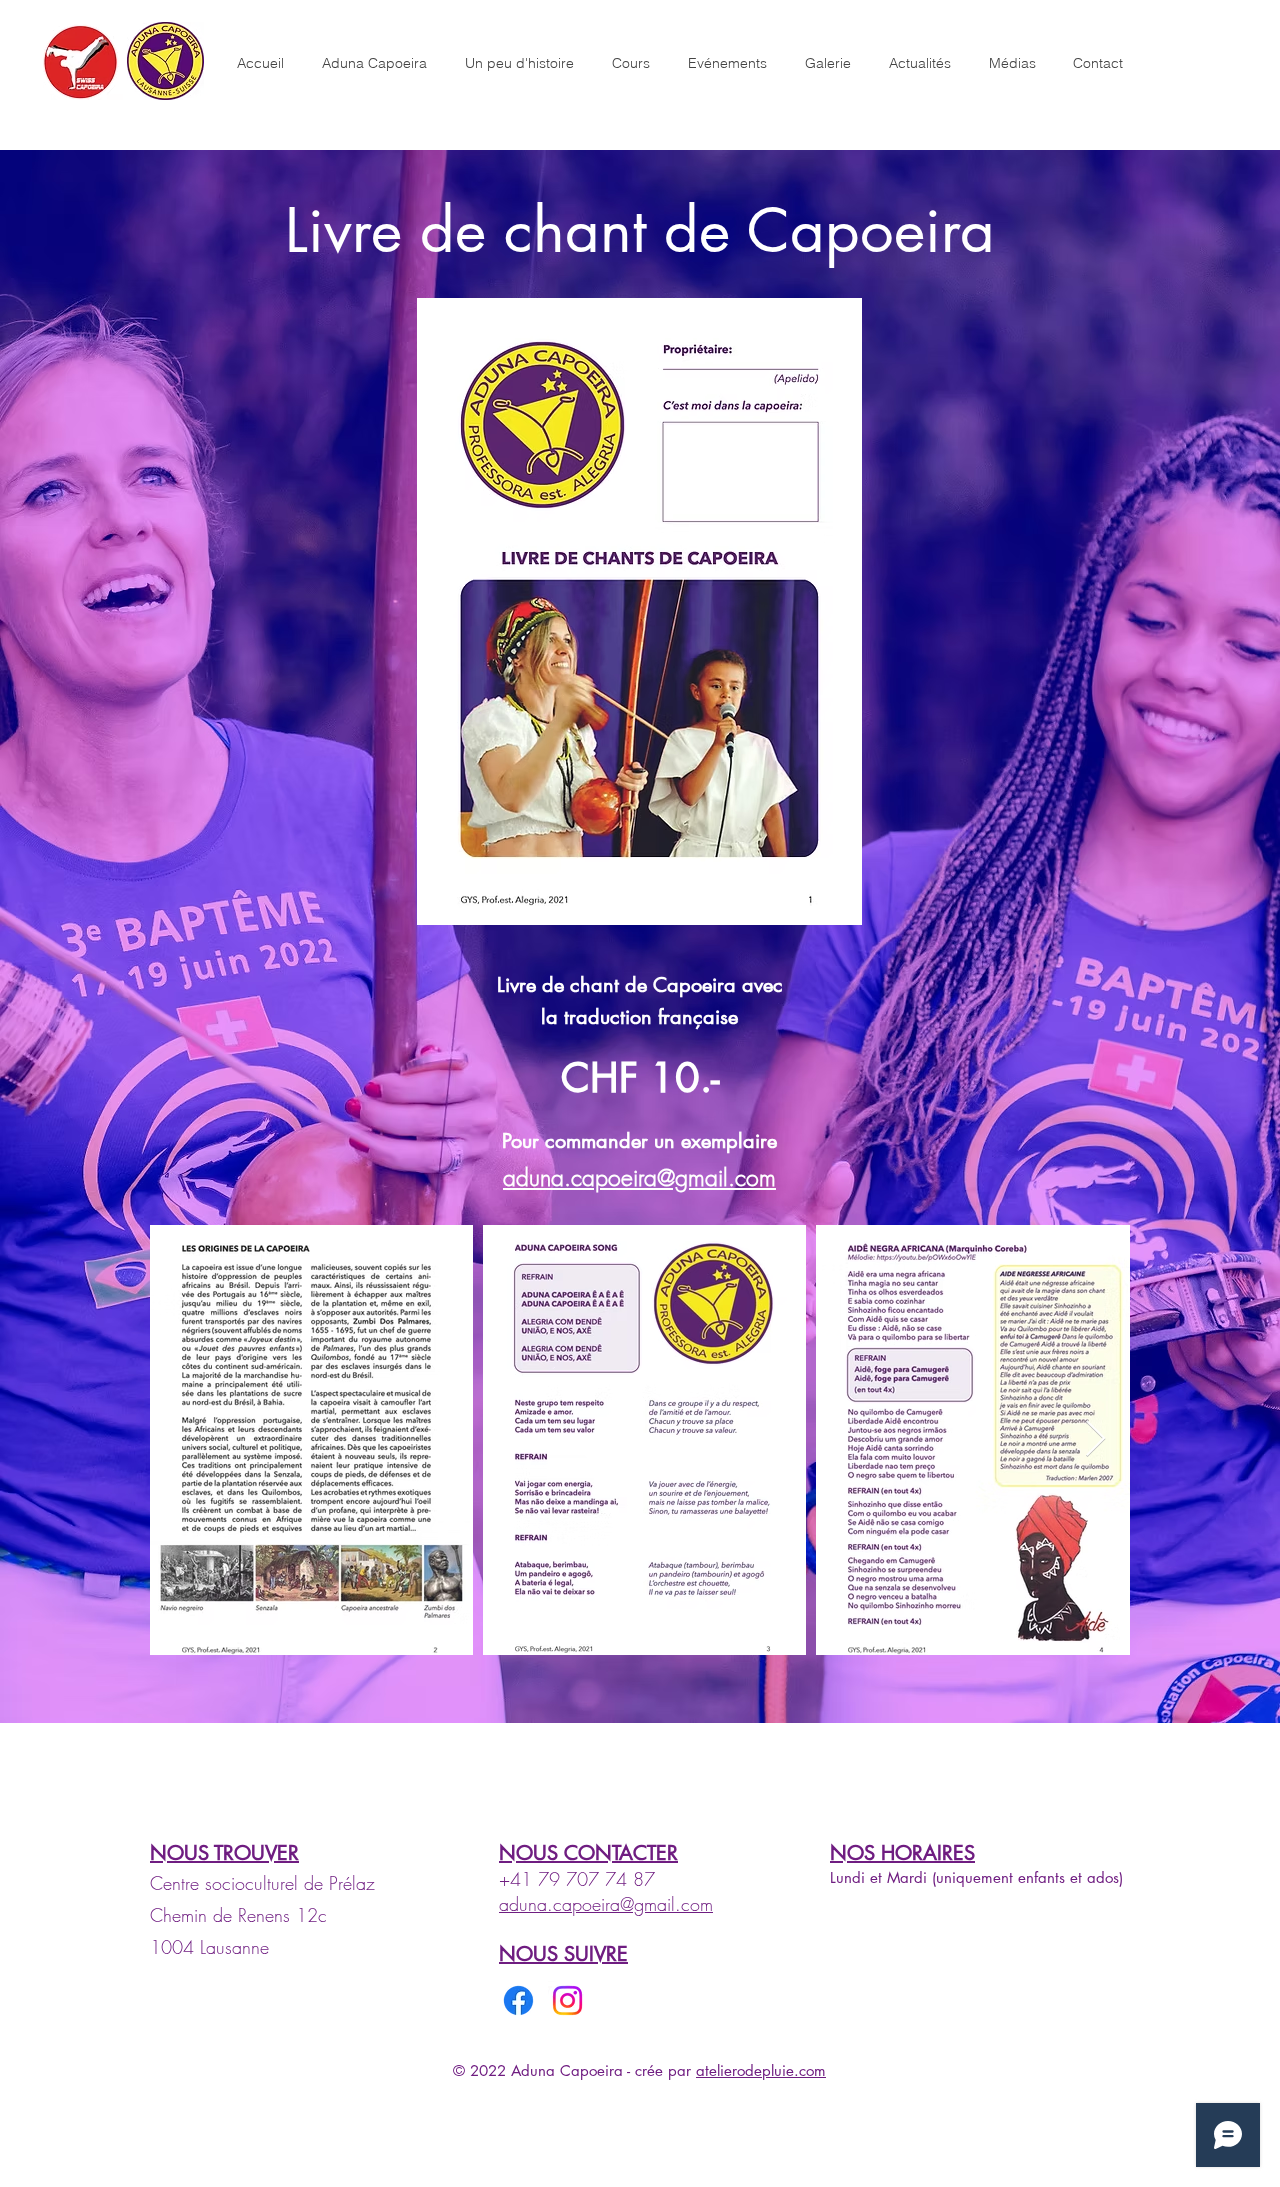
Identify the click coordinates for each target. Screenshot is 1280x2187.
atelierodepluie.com (761, 2070)
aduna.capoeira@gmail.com (639, 1177)
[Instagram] (567, 2000)
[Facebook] (518, 2000)
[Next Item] (1095, 1439)
